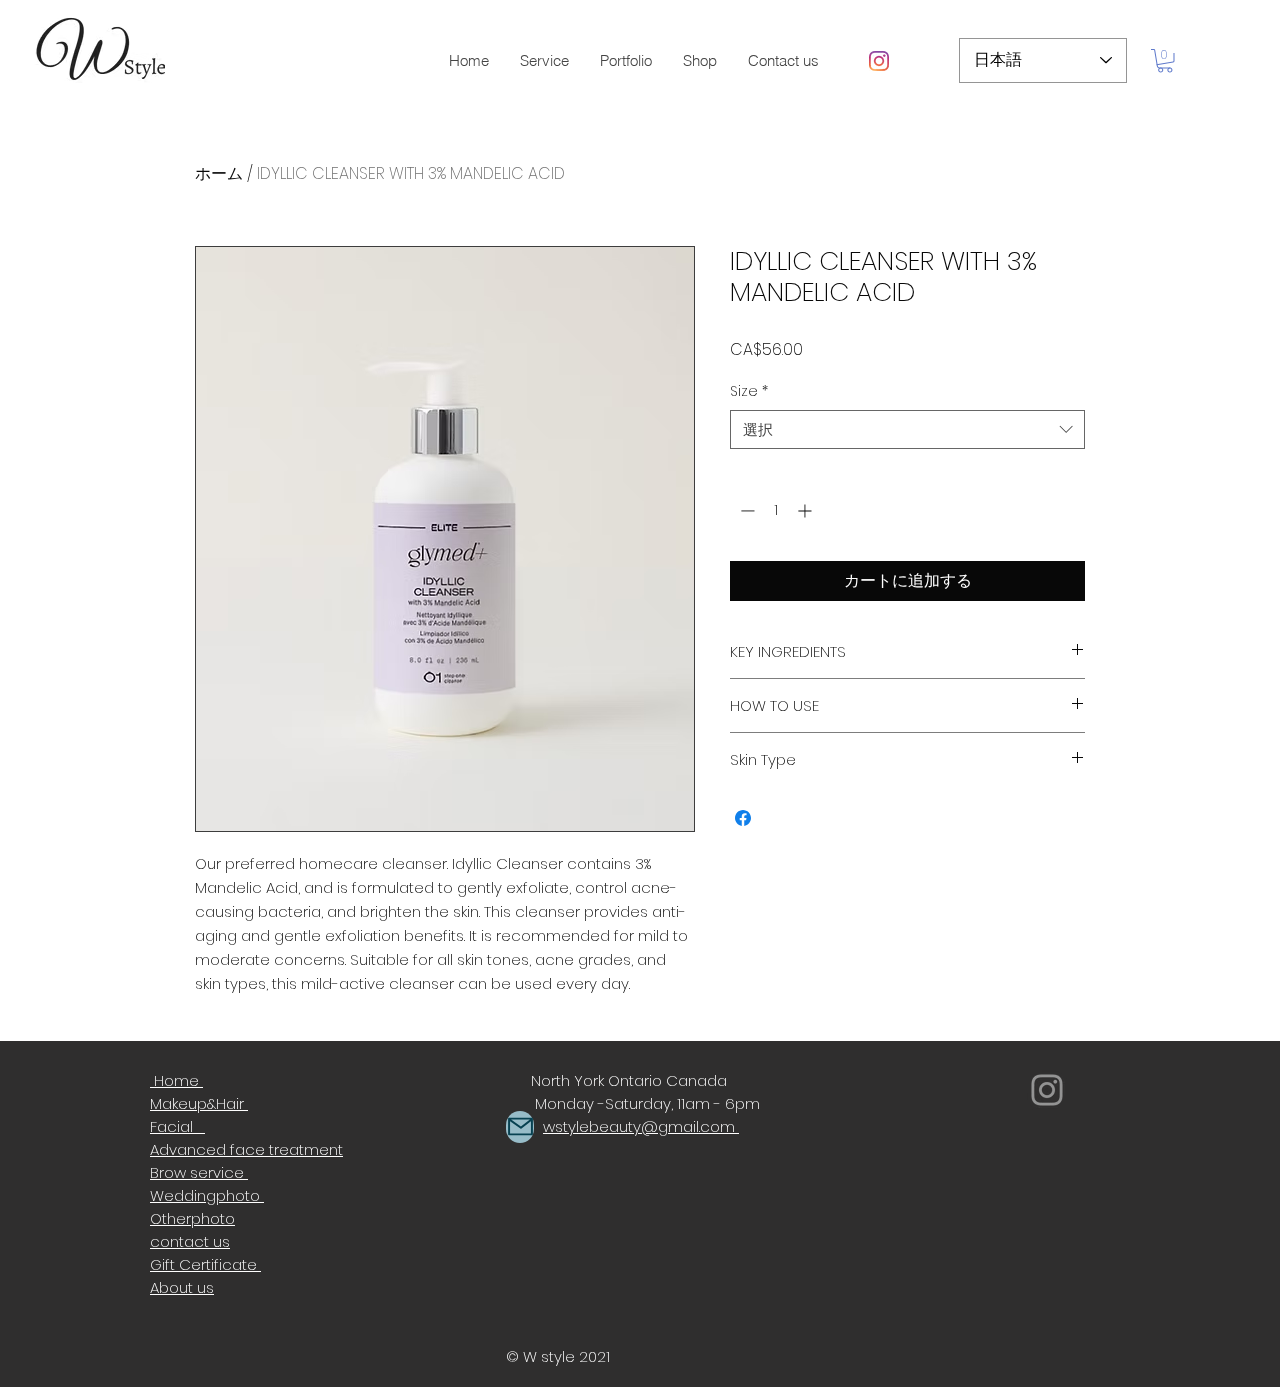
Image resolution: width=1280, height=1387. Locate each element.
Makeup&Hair (199, 1103)
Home (176, 1080)
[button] (625, 61)
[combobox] (907, 429)
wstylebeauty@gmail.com (639, 1126)
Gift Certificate (205, 1264)
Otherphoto (192, 1218)
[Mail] (520, 1127)
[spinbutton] (776, 510)
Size (749, 391)
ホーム (219, 173)
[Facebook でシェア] (743, 818)
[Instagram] (879, 61)
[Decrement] (745, 510)
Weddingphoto (207, 1195)
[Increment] (806, 510)
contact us (190, 1241)
